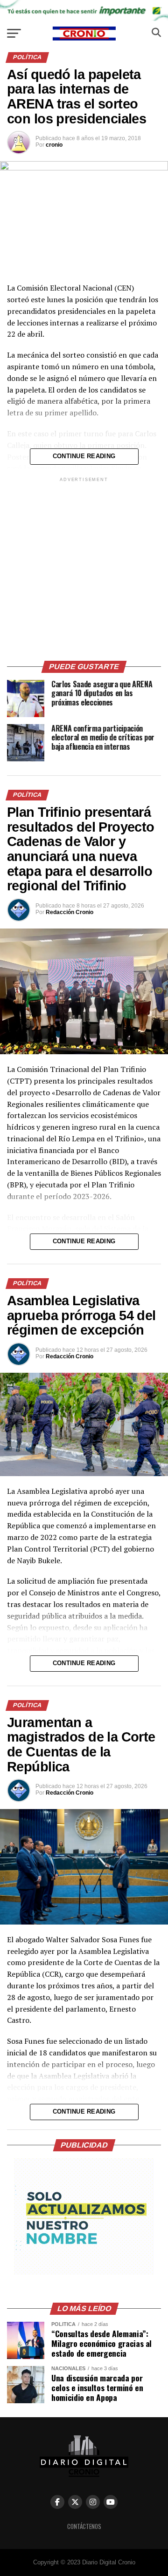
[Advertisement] (84, 568)
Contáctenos (84, 2526)
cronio (54, 145)
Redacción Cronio (70, 912)
